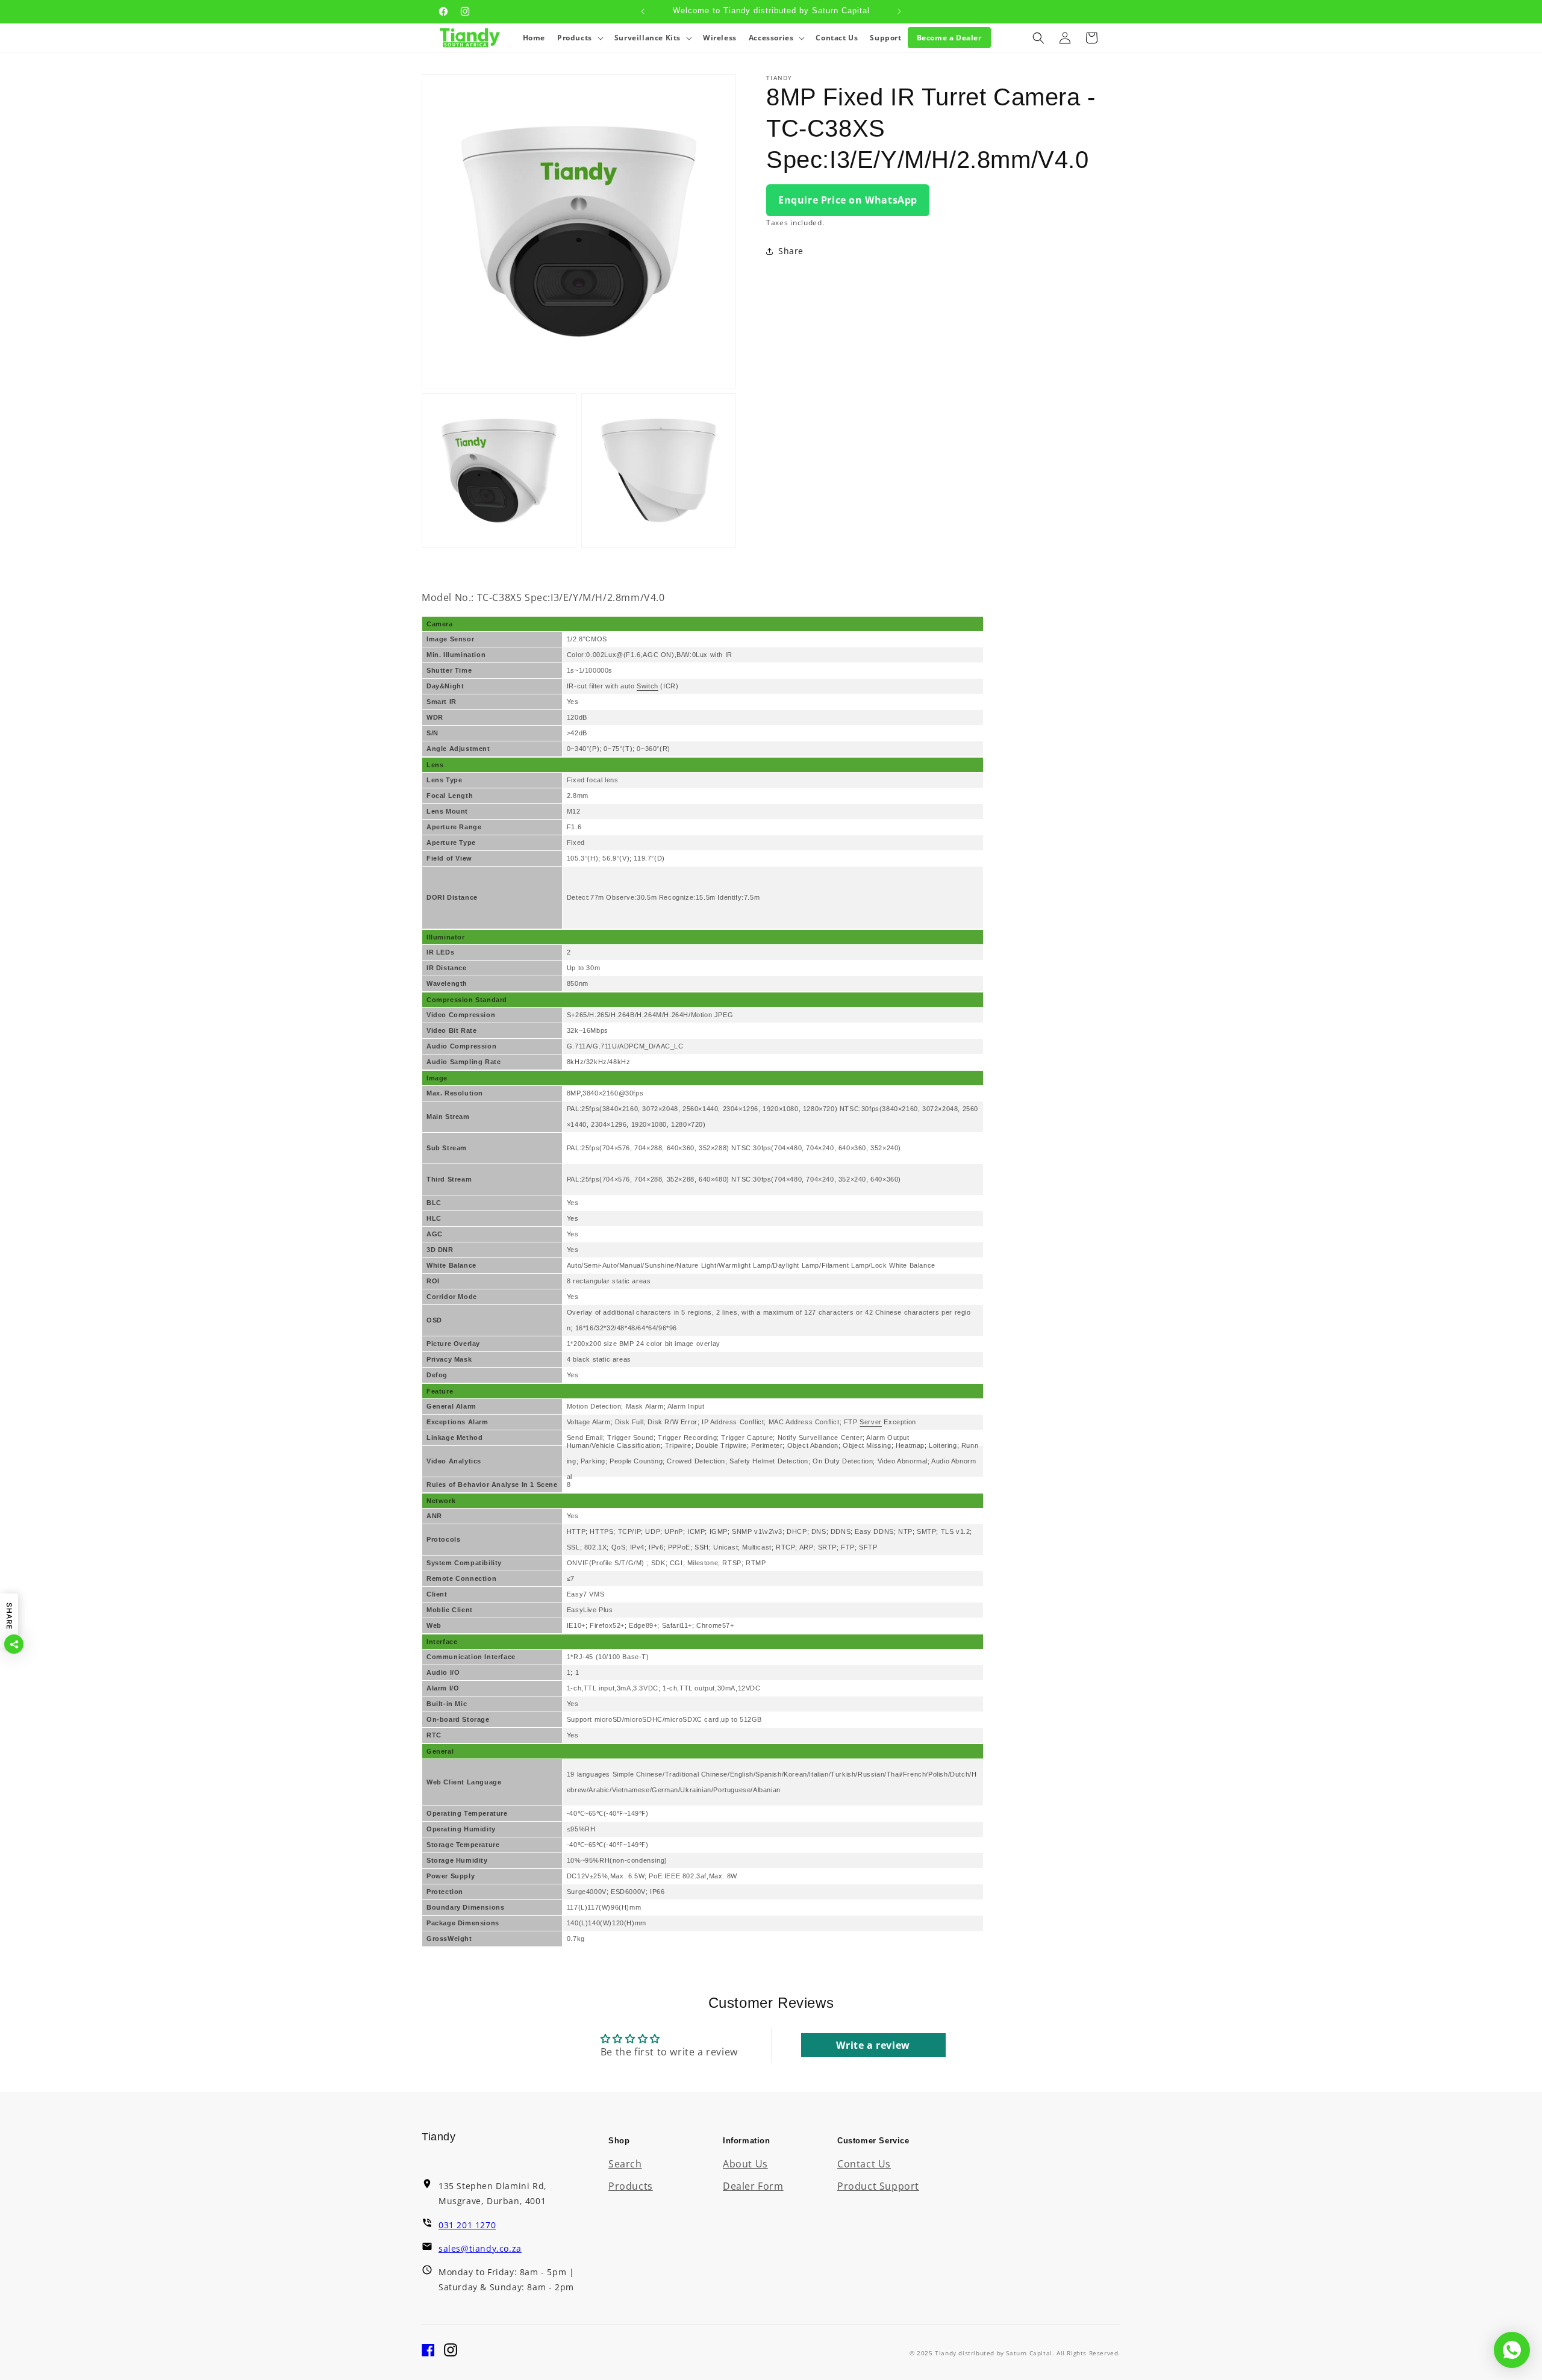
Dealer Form (753, 2186)
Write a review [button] (873, 2045)
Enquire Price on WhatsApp (848, 200)
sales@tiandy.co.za (480, 2248)
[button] (580, 38)
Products (631, 2186)
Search (625, 2164)
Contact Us (864, 2164)
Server (871, 1422)
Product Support (878, 2186)
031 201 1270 (467, 2225)
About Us (745, 2164)
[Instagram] (451, 2353)
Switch (648, 686)
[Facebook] (428, 2353)
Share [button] (791, 251)
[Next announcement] (899, 11)
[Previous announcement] (643, 11)
